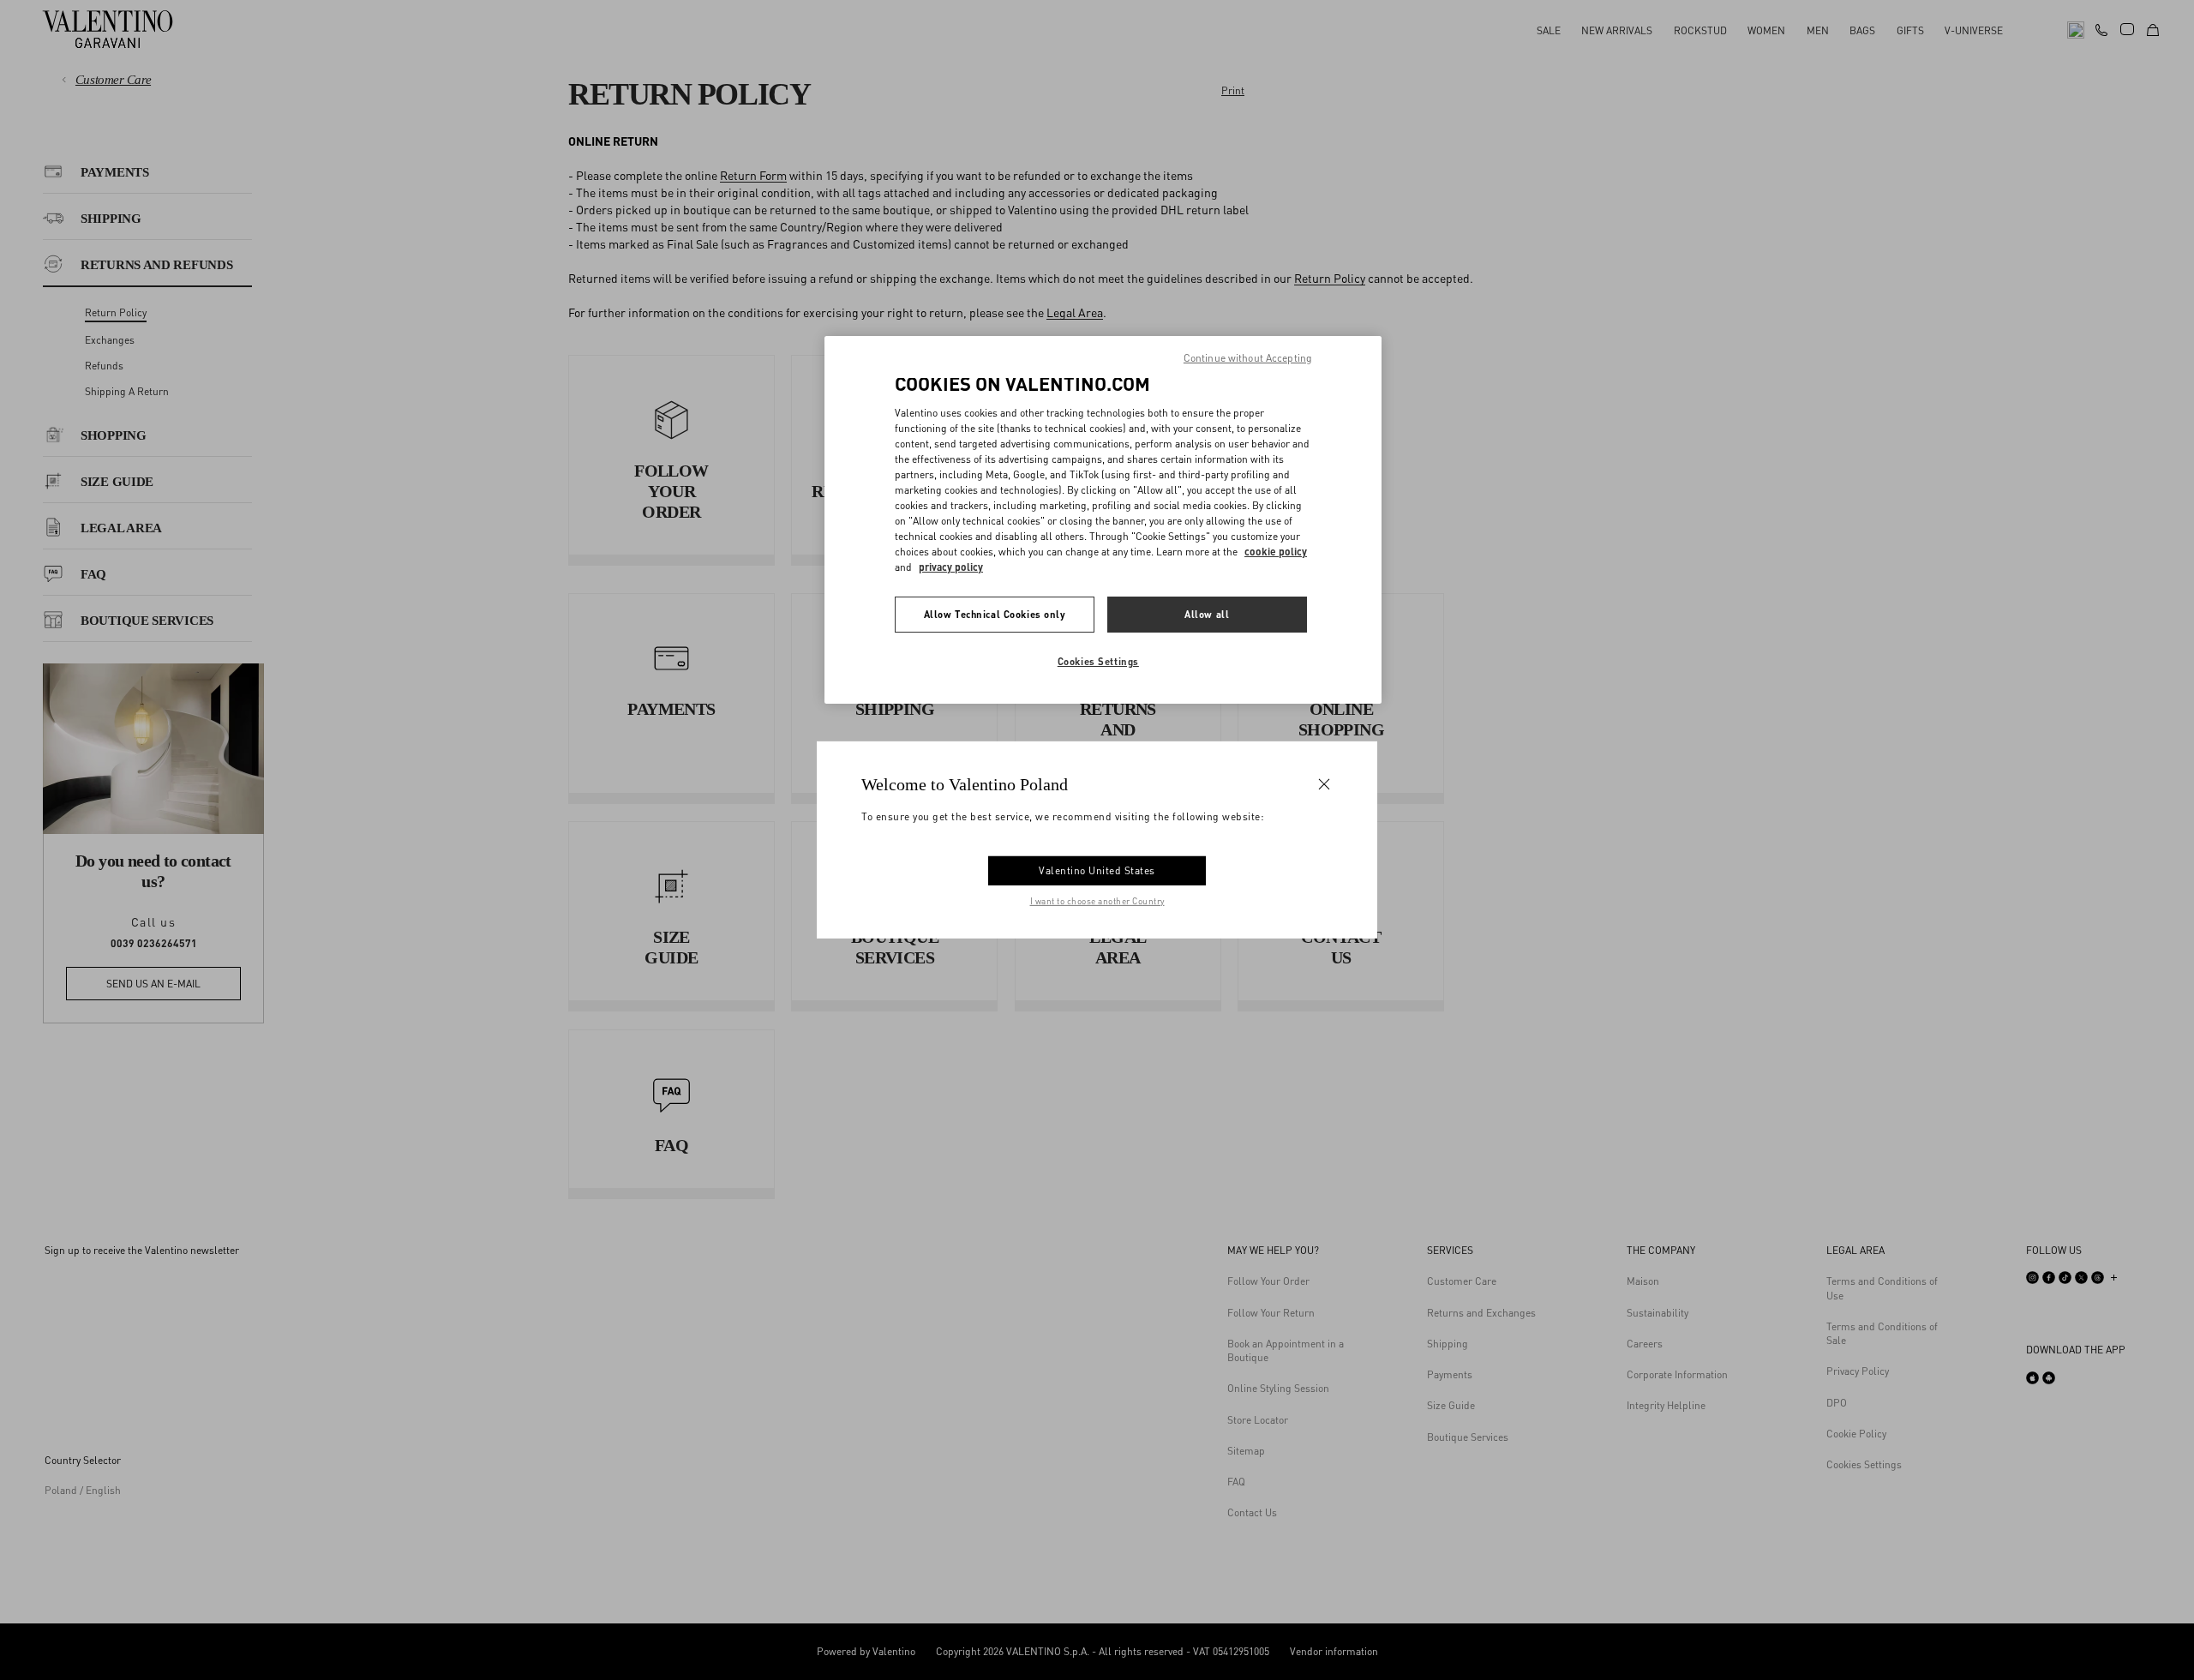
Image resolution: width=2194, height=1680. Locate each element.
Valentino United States (1097, 870)
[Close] (1324, 784)
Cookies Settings (1098, 661)
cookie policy (1276, 552)
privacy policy (951, 567)
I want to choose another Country (1097, 901)
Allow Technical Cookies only (995, 614)
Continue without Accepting (1248, 358)
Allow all (1207, 614)
